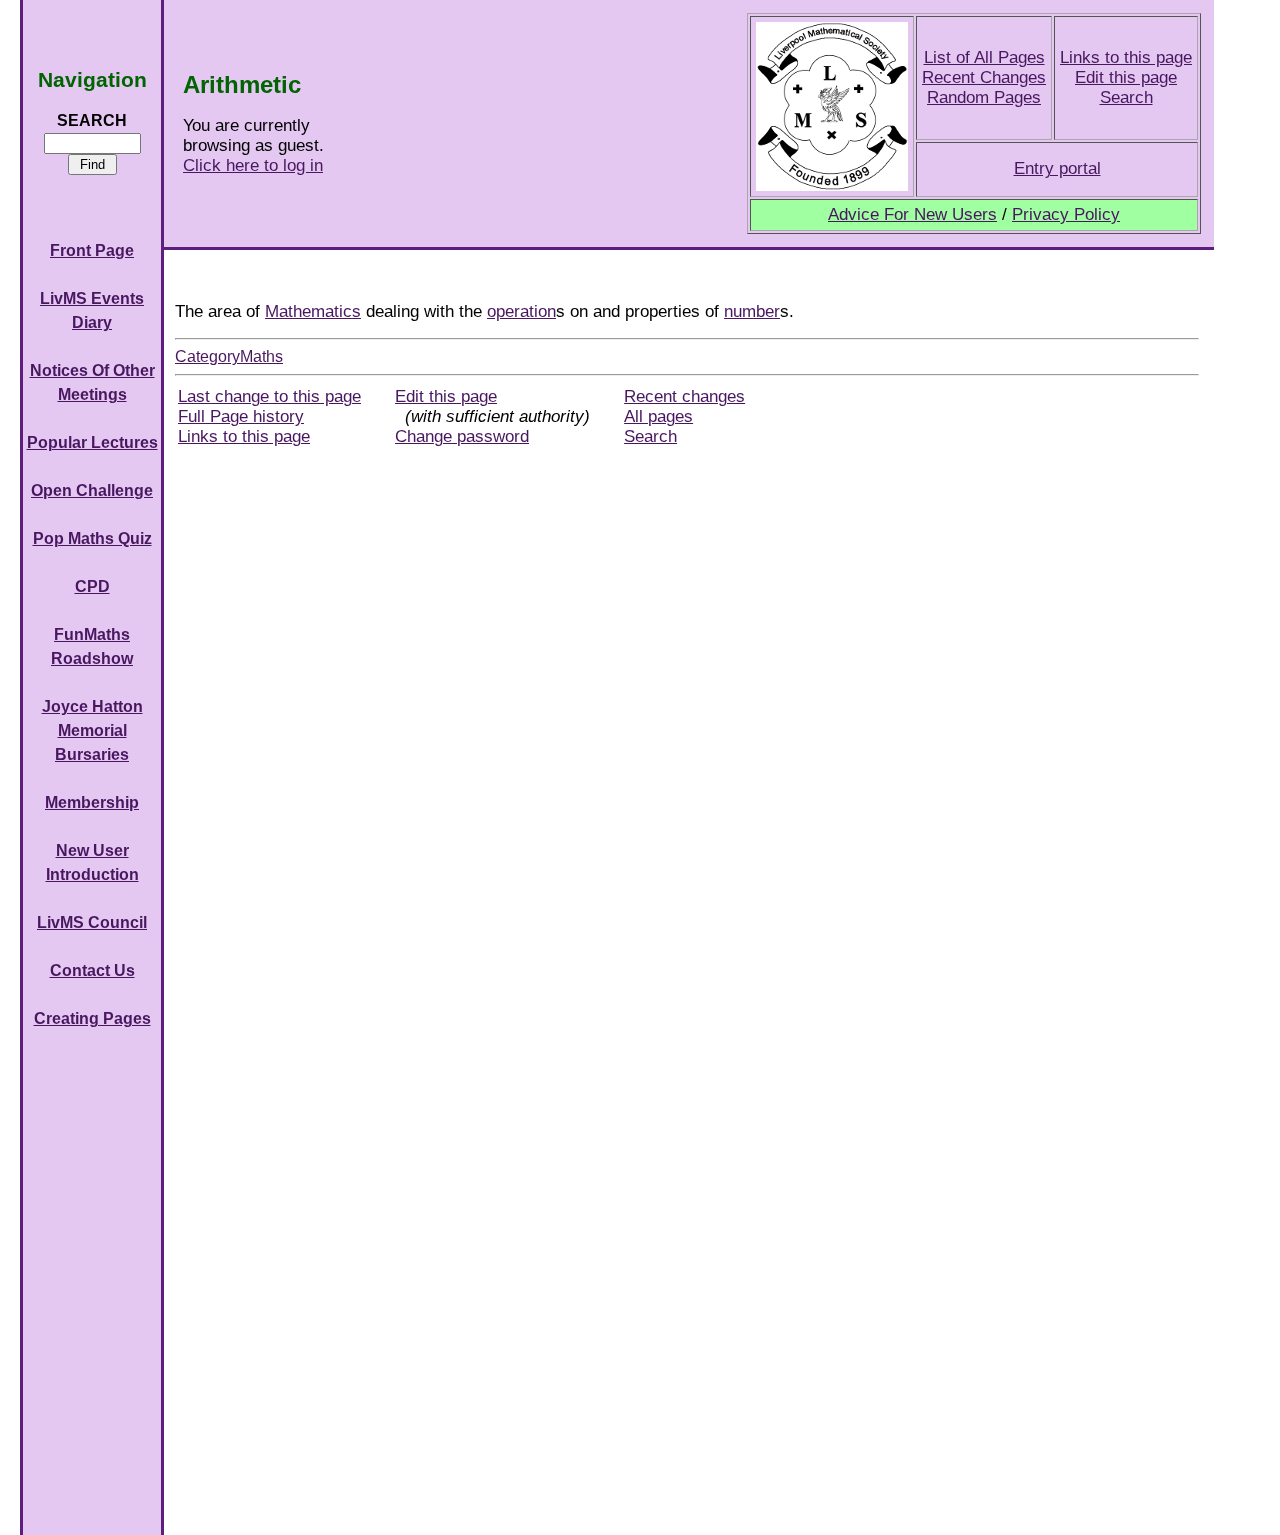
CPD (92, 586)
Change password (462, 436)
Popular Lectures (92, 442)
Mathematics (313, 311)
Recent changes (684, 396)
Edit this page (1126, 77)
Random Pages (984, 97)
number (752, 311)
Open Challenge (92, 490)
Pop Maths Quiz (92, 538)
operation (521, 311)
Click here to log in (253, 165)
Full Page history (241, 416)
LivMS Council (92, 922)
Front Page (92, 250)
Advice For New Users (912, 214)
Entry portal (1057, 168)
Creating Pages (92, 1018)
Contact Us (92, 970)
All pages (658, 416)
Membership (92, 802)
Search (1126, 97)
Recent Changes (984, 77)
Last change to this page (269, 396)
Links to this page (1126, 57)
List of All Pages (984, 57)
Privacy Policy (1066, 214)
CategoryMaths (229, 356)
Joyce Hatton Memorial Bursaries (92, 730)
